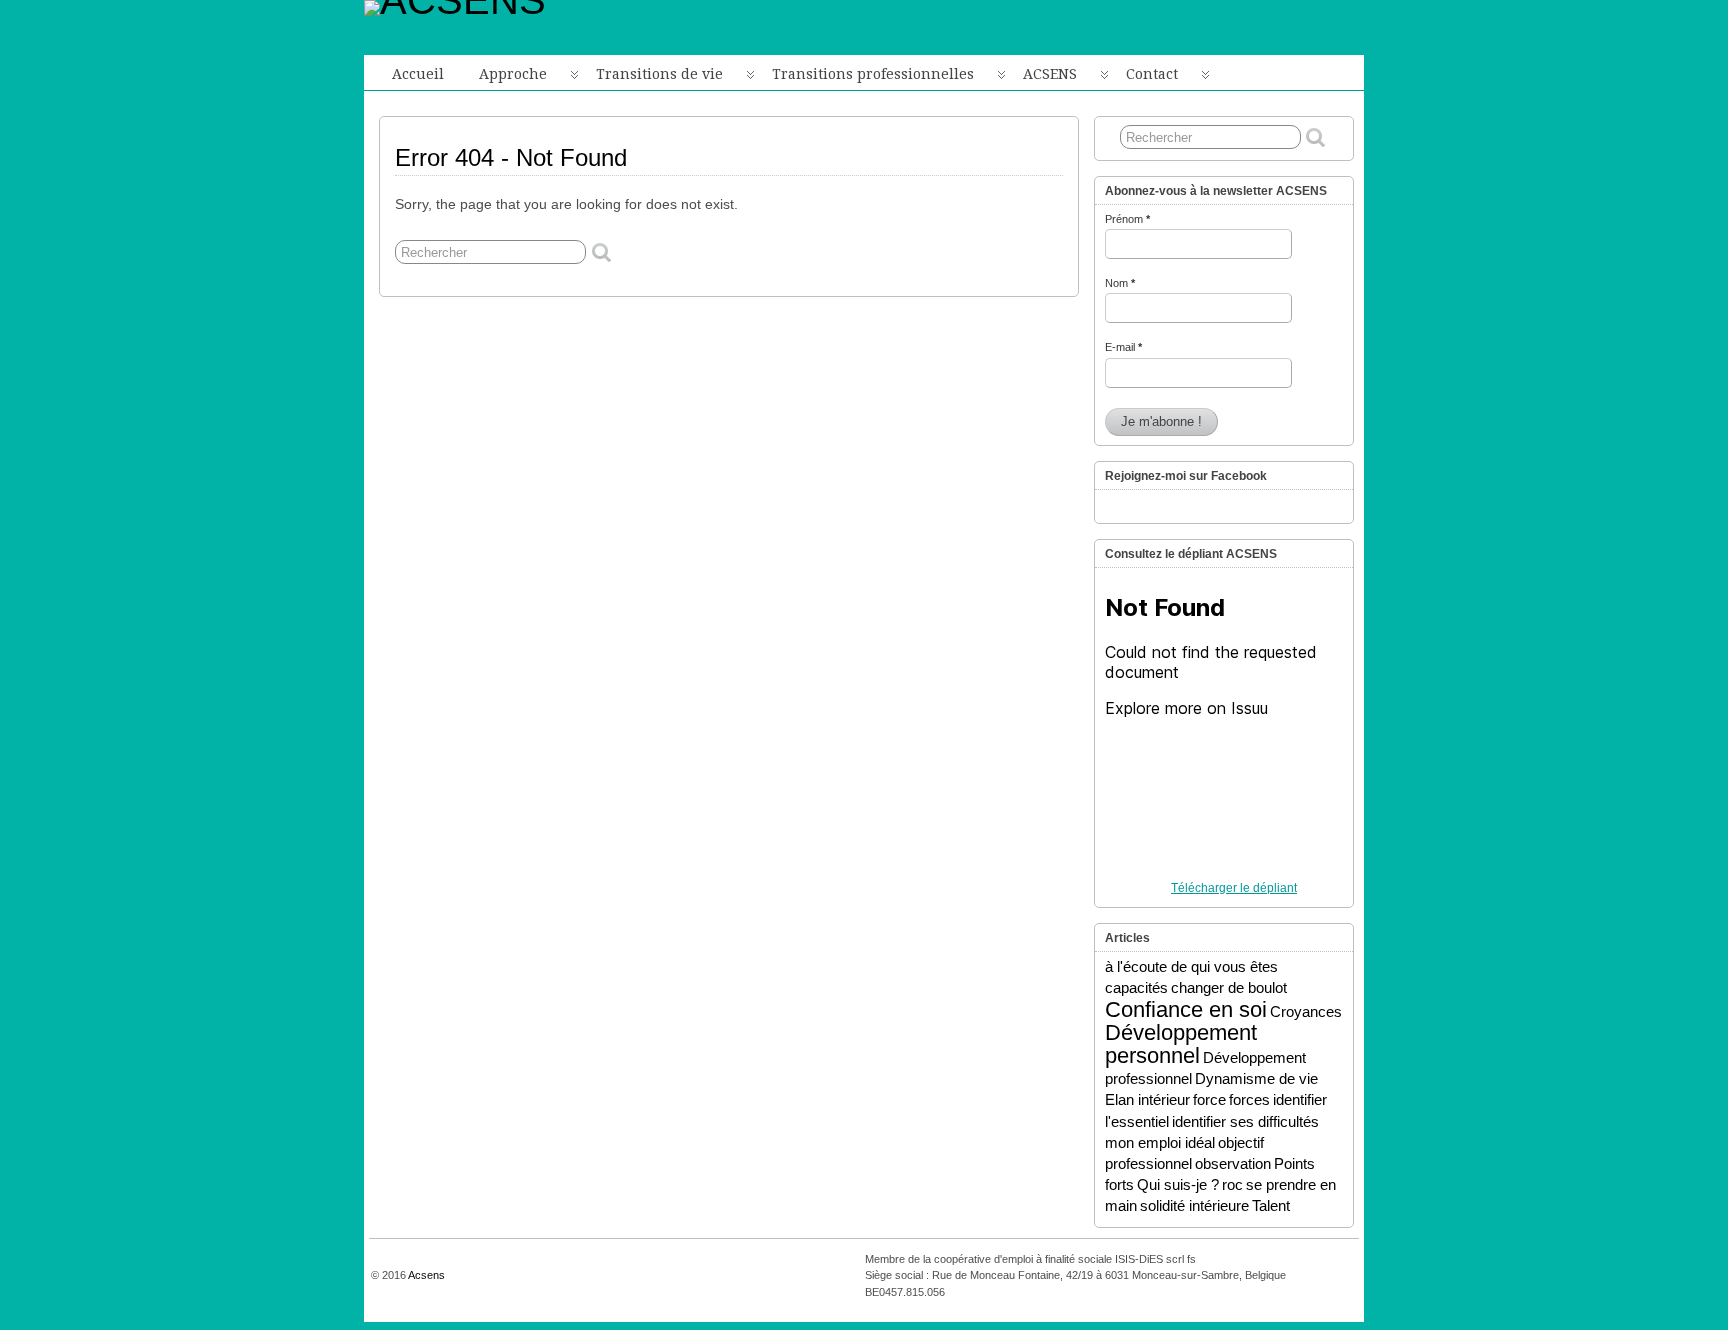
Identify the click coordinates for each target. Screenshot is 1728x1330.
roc (1232, 1184)
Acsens (426, 1275)
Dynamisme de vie (1256, 1078)
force (1209, 1099)
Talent (1271, 1205)
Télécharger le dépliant (1234, 888)
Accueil (418, 74)
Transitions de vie (659, 74)
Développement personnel (1181, 1044)
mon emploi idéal (1160, 1142)
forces (1249, 1099)
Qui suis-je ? (1178, 1184)
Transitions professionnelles (873, 74)
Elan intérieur (1147, 1099)
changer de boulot (1229, 987)
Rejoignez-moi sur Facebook (1186, 476)
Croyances (1306, 1011)
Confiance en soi (1186, 1009)
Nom (1120, 283)
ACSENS (1050, 74)
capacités (1136, 987)
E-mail (1123, 347)
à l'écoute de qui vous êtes (1191, 966)
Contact (1152, 74)
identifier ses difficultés (1245, 1121)
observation (1233, 1163)
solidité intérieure (1194, 1205)
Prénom (1127, 219)
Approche (513, 74)
